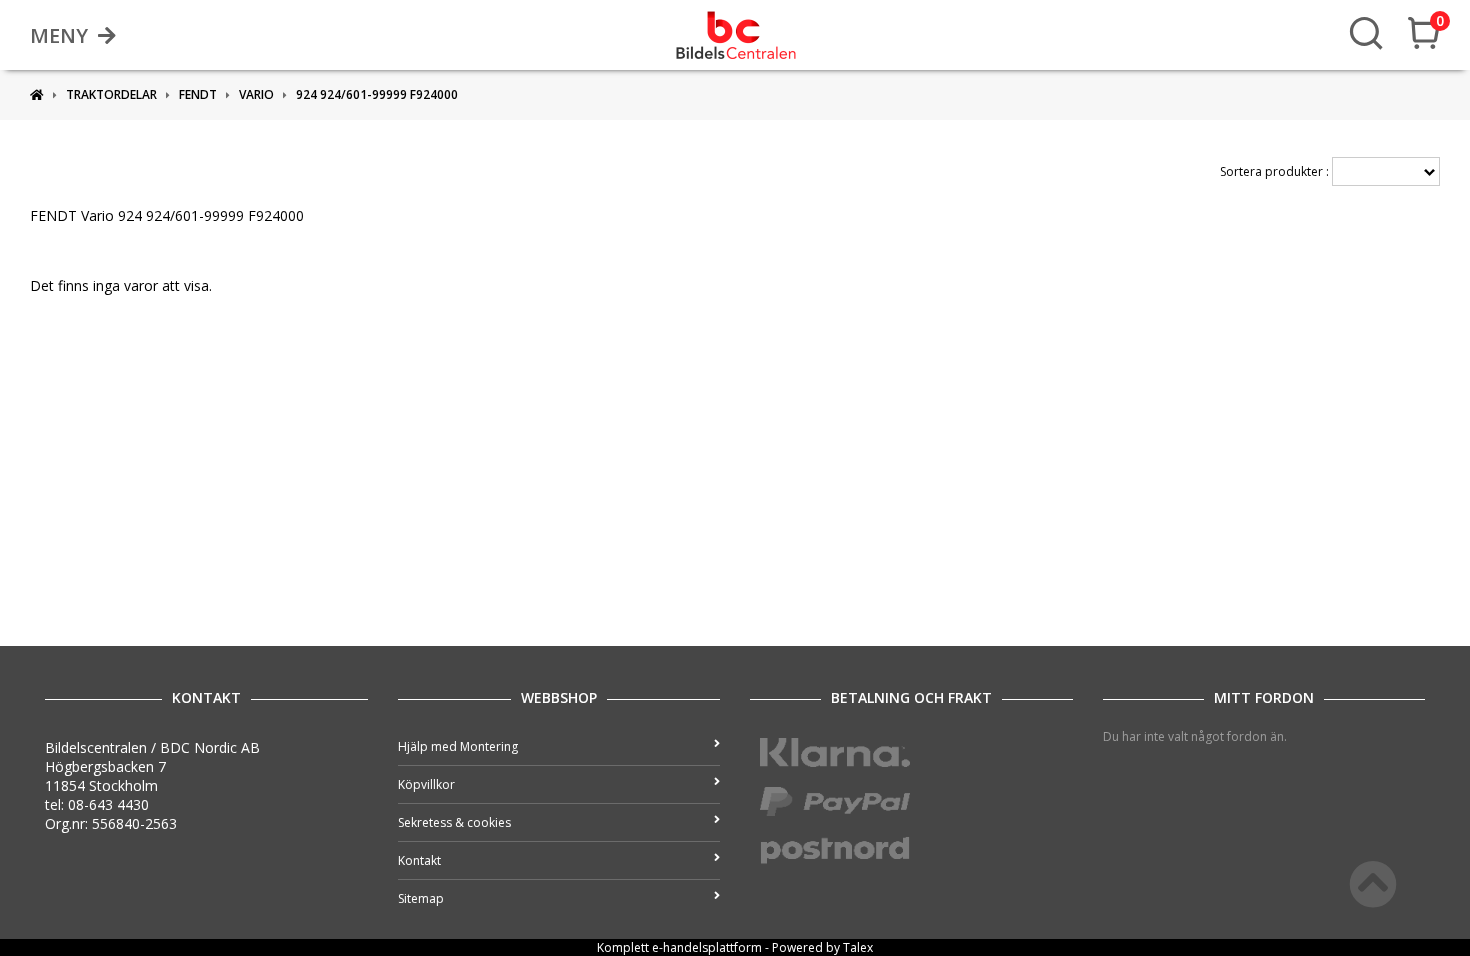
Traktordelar (111, 94)
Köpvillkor (426, 784)
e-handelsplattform (707, 947)
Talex (858, 947)
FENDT (198, 94)
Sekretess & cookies (454, 822)
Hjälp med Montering (458, 746)
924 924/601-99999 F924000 (377, 94)
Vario (256, 94)
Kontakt (419, 860)
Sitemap (421, 898)
